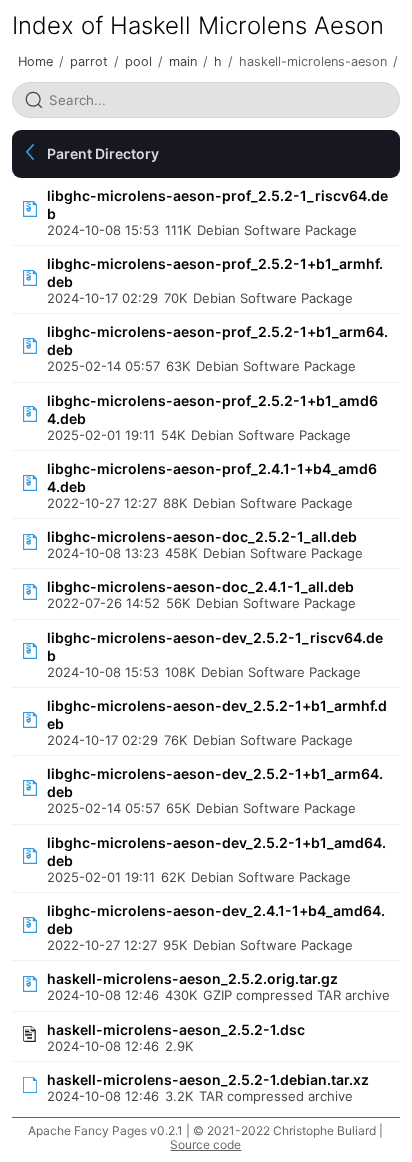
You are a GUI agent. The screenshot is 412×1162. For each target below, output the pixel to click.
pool (138, 61)
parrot (89, 61)
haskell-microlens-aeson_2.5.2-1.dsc (176, 1029)
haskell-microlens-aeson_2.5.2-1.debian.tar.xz (208, 1079)
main (183, 61)
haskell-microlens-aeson (313, 61)
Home (35, 61)
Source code (205, 1144)
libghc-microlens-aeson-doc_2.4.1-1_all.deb (200, 586)
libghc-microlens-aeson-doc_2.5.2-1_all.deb (202, 536)
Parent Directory (103, 153)
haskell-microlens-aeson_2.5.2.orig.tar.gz (192, 978)
